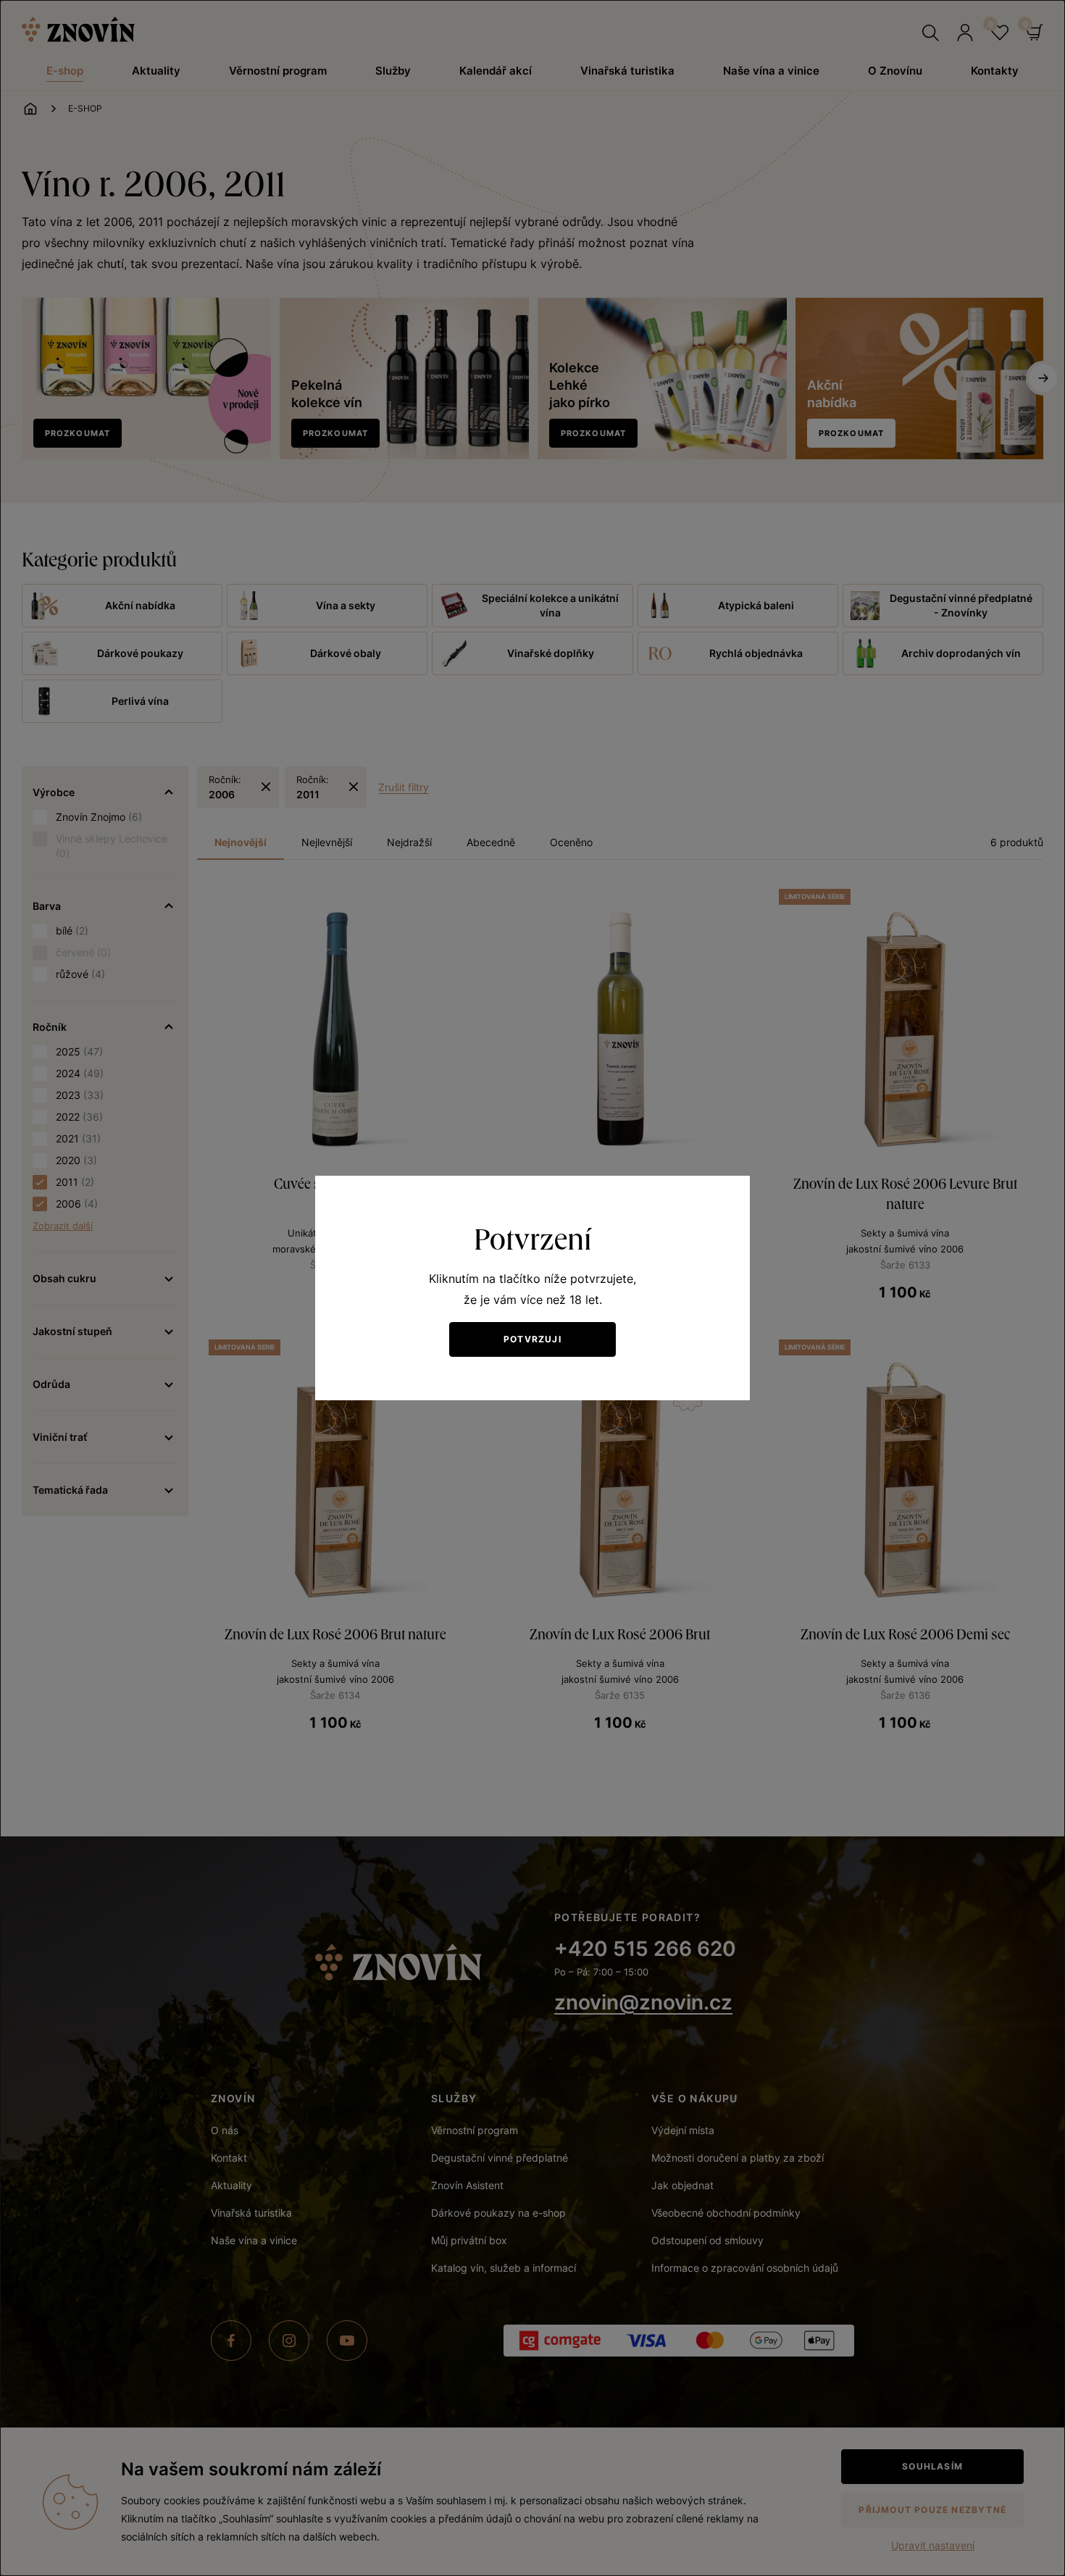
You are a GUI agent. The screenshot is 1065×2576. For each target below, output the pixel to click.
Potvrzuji (532, 1339)
